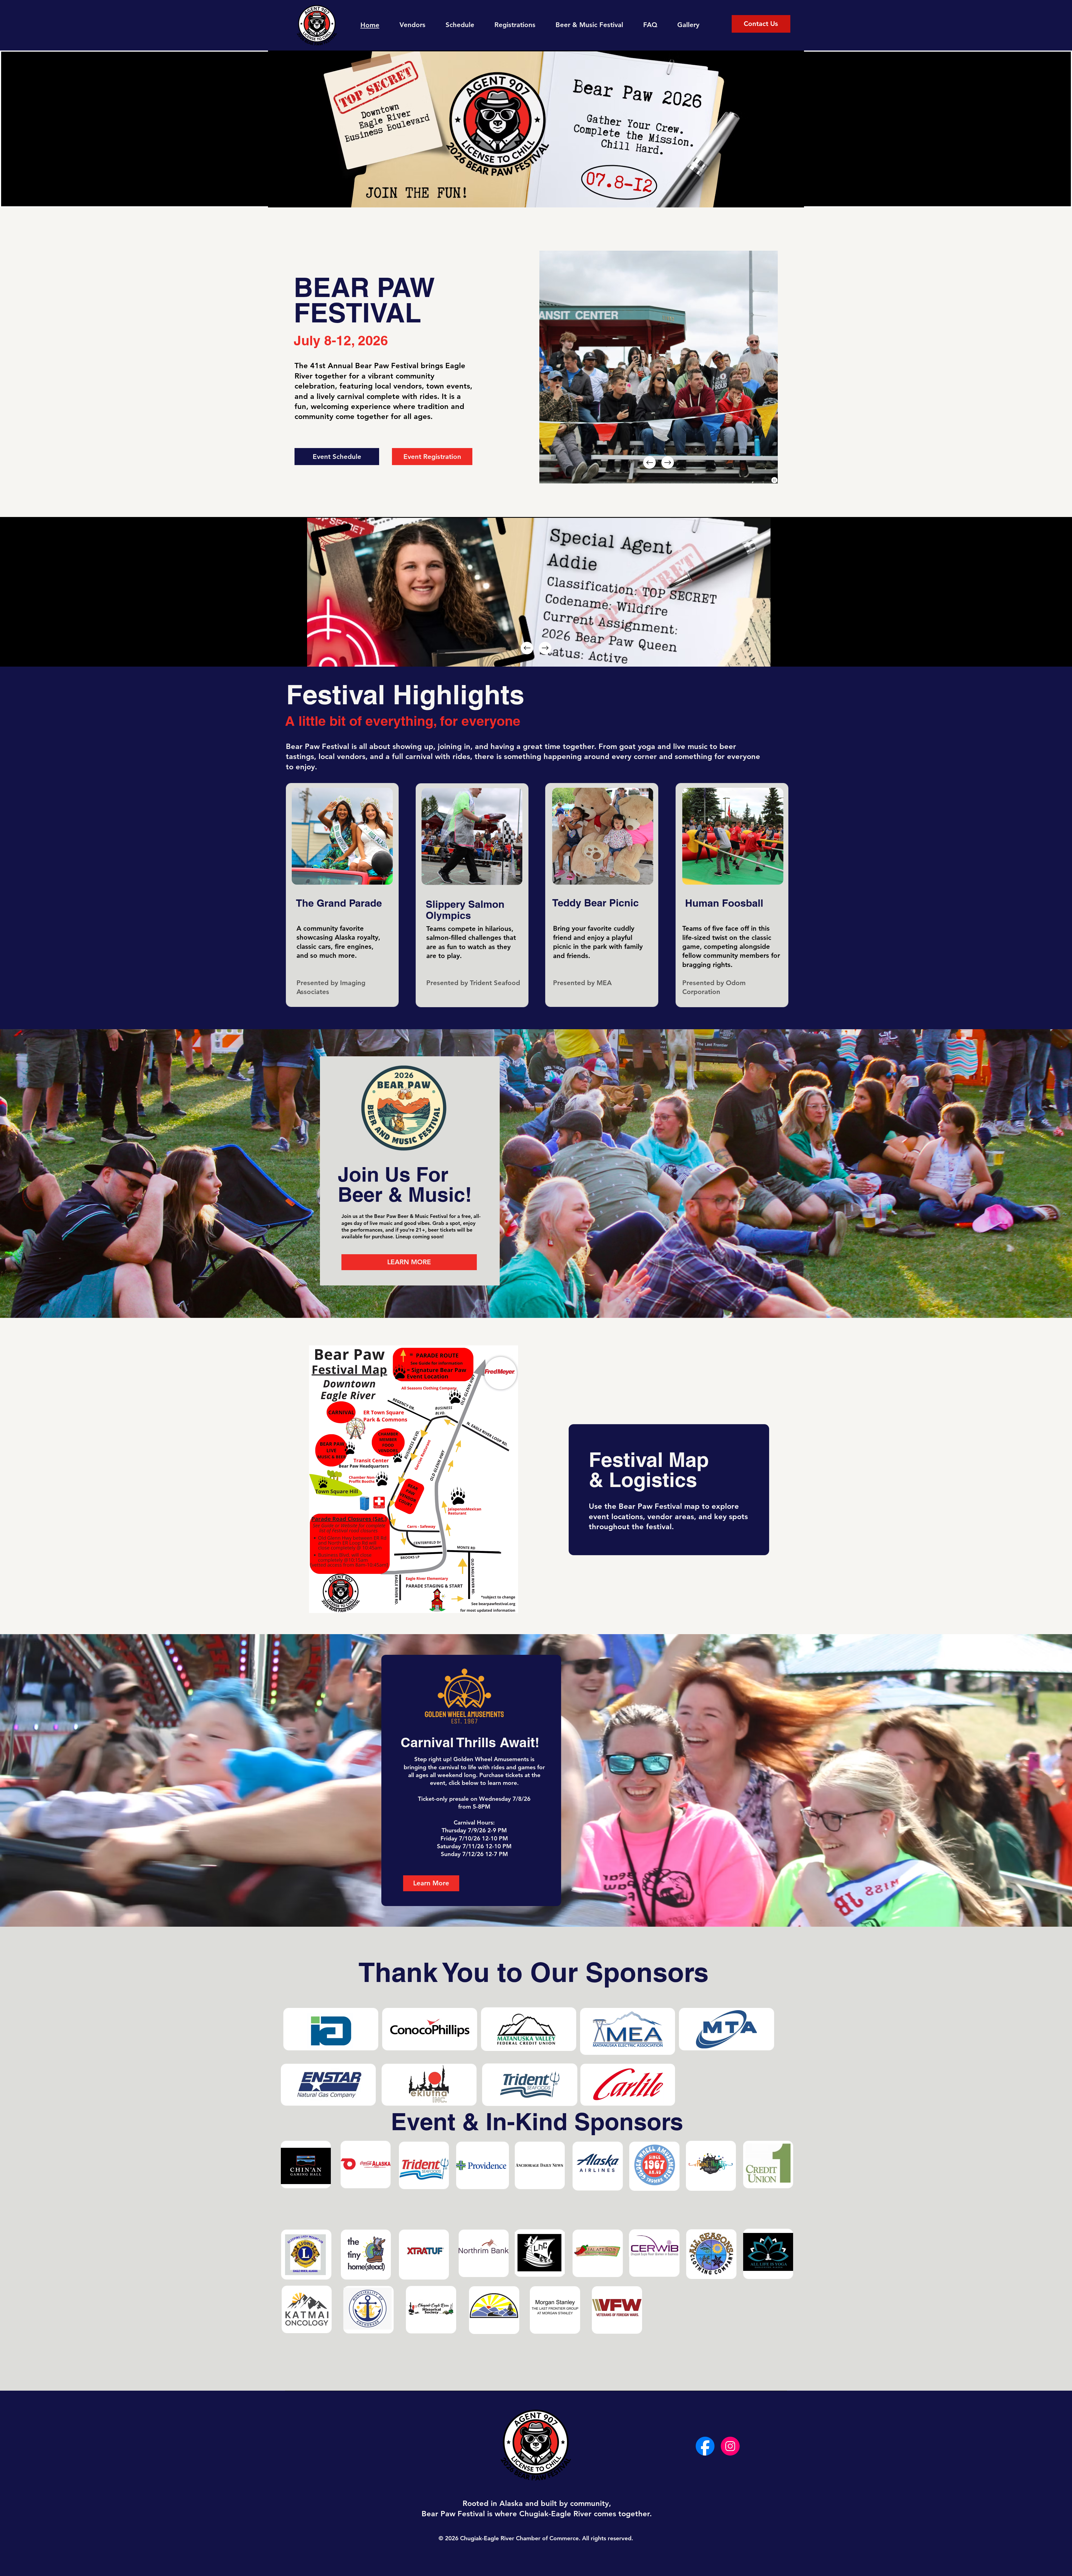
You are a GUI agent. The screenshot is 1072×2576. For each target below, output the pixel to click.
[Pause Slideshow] (774, 480)
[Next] (668, 462)
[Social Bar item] (705, 2446)
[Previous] (649, 462)
